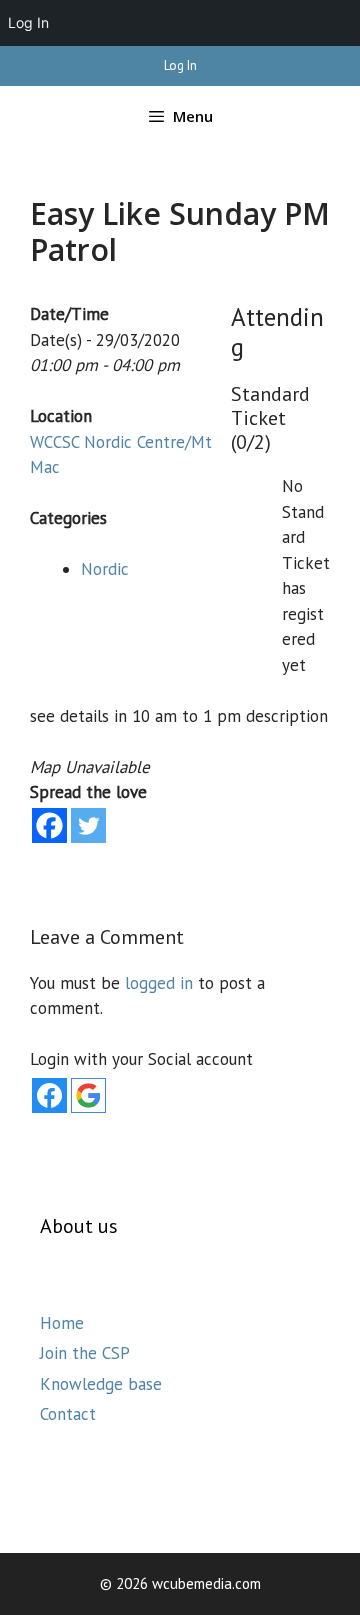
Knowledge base (101, 1384)
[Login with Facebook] (49, 1095)
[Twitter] (88, 825)
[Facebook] (49, 825)
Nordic (105, 569)
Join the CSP (85, 1353)
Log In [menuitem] (28, 22)
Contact (68, 1414)
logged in (159, 983)
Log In (180, 65)
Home (62, 1323)
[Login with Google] (88, 1095)
